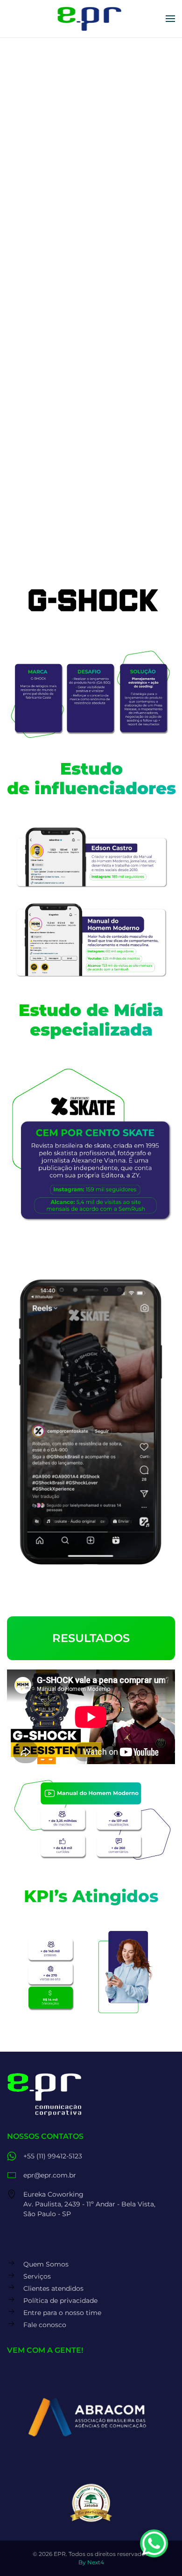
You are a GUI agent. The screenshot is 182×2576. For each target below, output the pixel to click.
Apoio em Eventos (51, 284)
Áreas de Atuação (43, 331)
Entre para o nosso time (55, 378)
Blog (25, 168)
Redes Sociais (42, 155)
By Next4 (91, 2562)
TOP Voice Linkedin (52, 181)
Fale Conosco (91, 472)
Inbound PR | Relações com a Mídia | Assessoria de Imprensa (84, 136)
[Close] (170, 49)
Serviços (25, 113)
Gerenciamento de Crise (62, 207)
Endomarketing (46, 246)
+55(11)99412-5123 (42, 501)
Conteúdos (37, 220)
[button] (170, 19)
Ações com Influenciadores (67, 233)
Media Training (44, 194)
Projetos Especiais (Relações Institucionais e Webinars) (69, 265)
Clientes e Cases (41, 307)
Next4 (90, 534)
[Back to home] (91, 19)
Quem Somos (35, 89)
